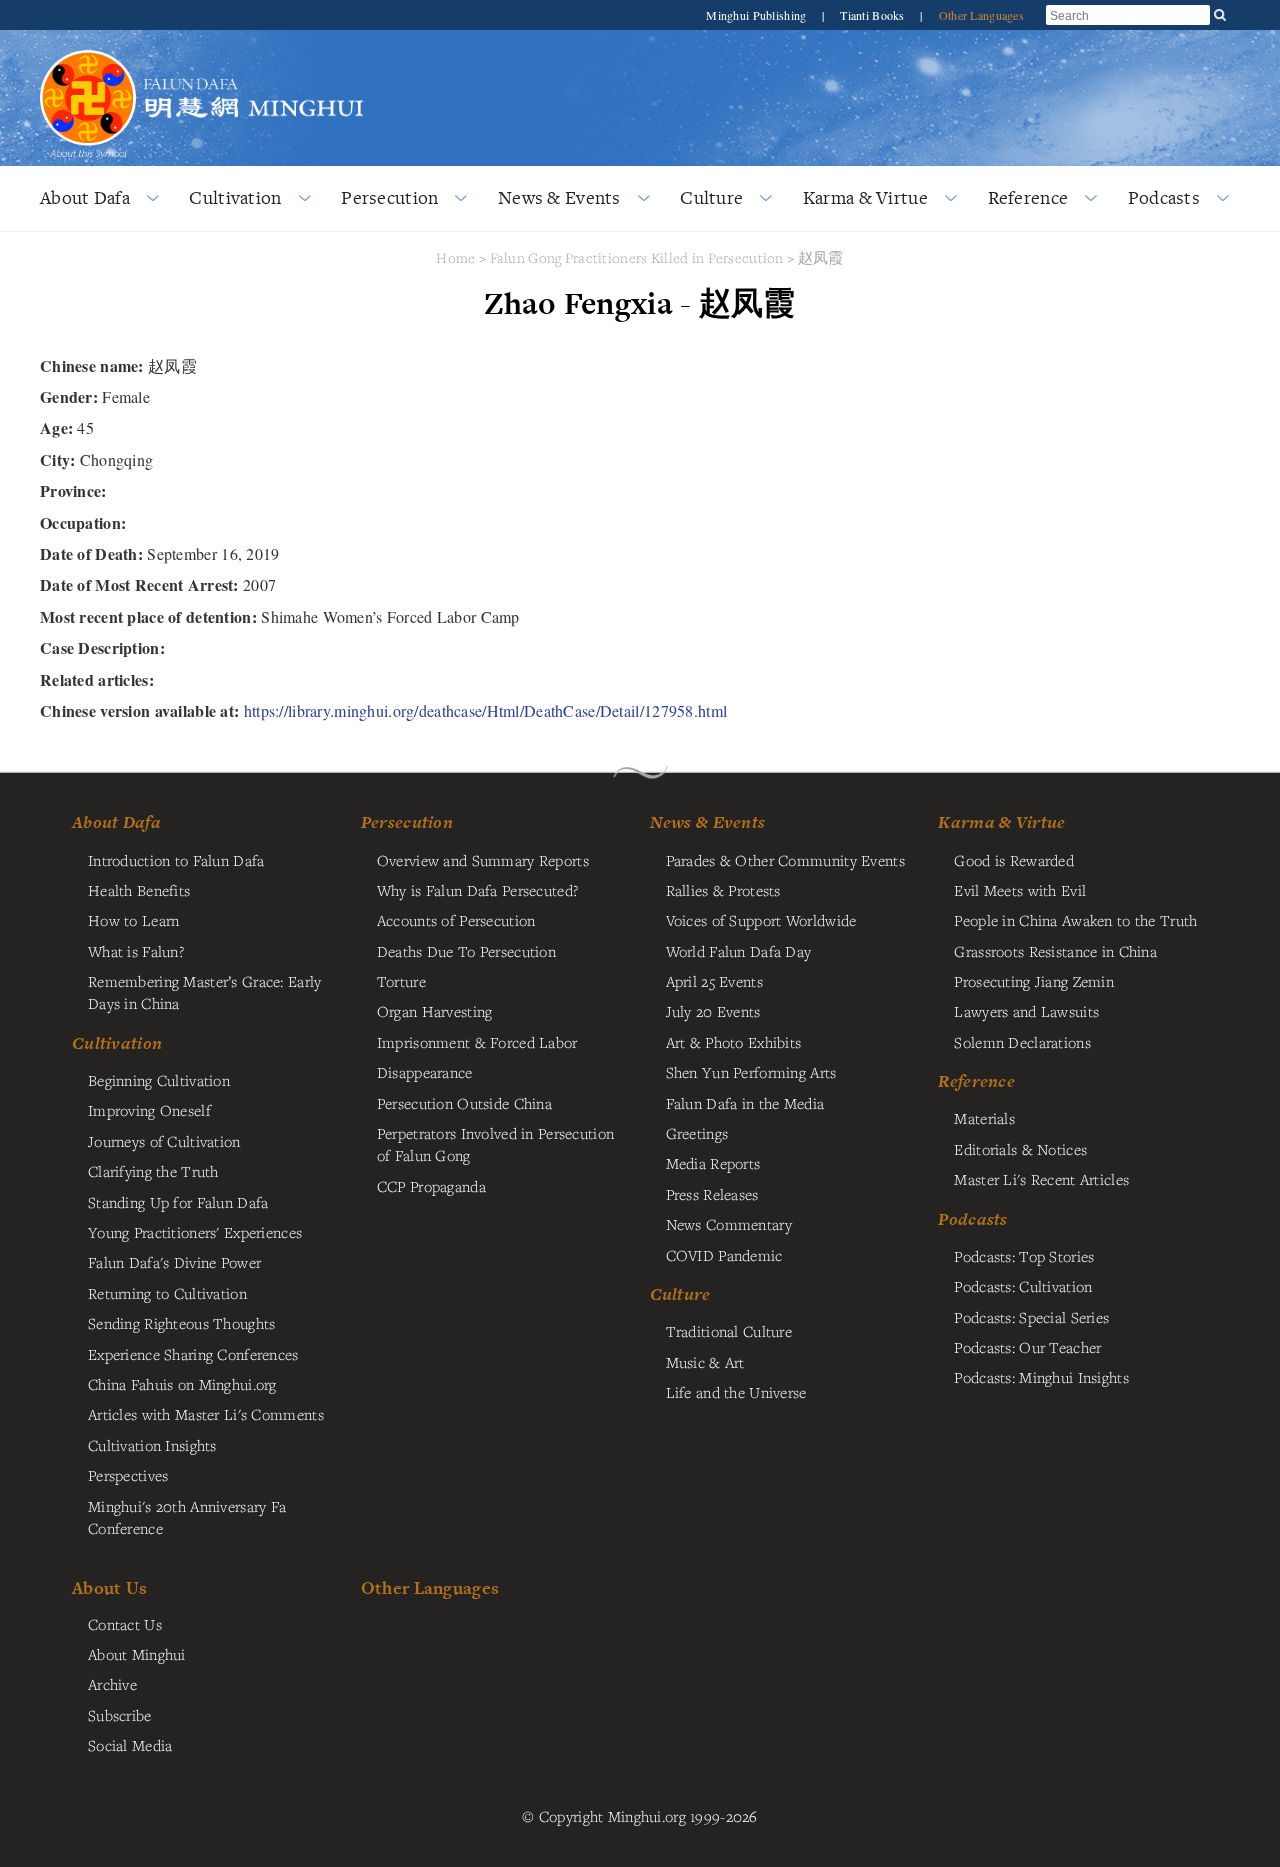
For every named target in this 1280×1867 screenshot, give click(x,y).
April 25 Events (714, 981)
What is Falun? (136, 951)
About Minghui (137, 1654)
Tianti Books (874, 15)
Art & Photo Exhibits (734, 1042)
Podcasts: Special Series (1031, 1317)
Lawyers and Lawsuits (1026, 1011)
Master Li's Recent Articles (1041, 1179)
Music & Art (705, 1362)
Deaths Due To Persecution (466, 951)
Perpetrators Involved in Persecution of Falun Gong (495, 1144)
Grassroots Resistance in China (1055, 951)
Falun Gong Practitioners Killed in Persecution (639, 257)
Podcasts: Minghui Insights (1041, 1377)
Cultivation (235, 197)
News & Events (559, 197)
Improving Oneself (149, 1110)
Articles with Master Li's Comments (206, 1414)
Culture (711, 197)
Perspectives (128, 1475)
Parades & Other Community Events (785, 860)
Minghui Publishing (757, 15)
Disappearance (425, 1072)
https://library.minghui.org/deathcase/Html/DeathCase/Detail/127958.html (485, 710)
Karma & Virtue (865, 197)
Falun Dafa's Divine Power (174, 1262)
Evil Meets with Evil (1020, 890)
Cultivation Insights (152, 1445)
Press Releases (712, 1194)
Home (455, 257)
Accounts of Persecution (456, 920)
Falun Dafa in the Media (745, 1103)
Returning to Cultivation (167, 1293)
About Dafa (85, 197)
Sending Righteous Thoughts (182, 1323)
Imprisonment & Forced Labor (477, 1042)
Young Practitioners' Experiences (195, 1232)
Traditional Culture (729, 1331)
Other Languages (981, 15)
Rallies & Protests (723, 890)
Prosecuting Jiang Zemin (1034, 981)
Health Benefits (139, 890)
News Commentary (729, 1224)
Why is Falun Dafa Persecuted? (477, 890)
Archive (112, 1684)
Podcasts (1164, 197)
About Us (109, 1587)
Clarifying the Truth (153, 1171)
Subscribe (120, 1715)
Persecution (389, 197)
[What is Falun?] (88, 47)
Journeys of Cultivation (164, 1141)
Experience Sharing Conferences (193, 1354)
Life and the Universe (736, 1392)
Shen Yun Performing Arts (751, 1072)
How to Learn (133, 920)
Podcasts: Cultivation (1023, 1286)
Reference (1028, 197)
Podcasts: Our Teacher (1027, 1347)
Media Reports (713, 1163)
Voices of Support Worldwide (761, 920)
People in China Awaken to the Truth (1075, 920)
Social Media (130, 1745)
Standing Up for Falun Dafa (178, 1202)
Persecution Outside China (464, 1103)
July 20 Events (713, 1011)
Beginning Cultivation (159, 1080)
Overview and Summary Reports (483, 860)
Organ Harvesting (435, 1011)
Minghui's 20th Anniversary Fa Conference (187, 1517)
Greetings (697, 1133)
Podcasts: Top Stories (1024, 1256)
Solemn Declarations (1022, 1042)
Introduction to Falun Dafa (176, 860)
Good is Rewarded (1014, 860)
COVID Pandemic (724, 1255)
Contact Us (125, 1624)
